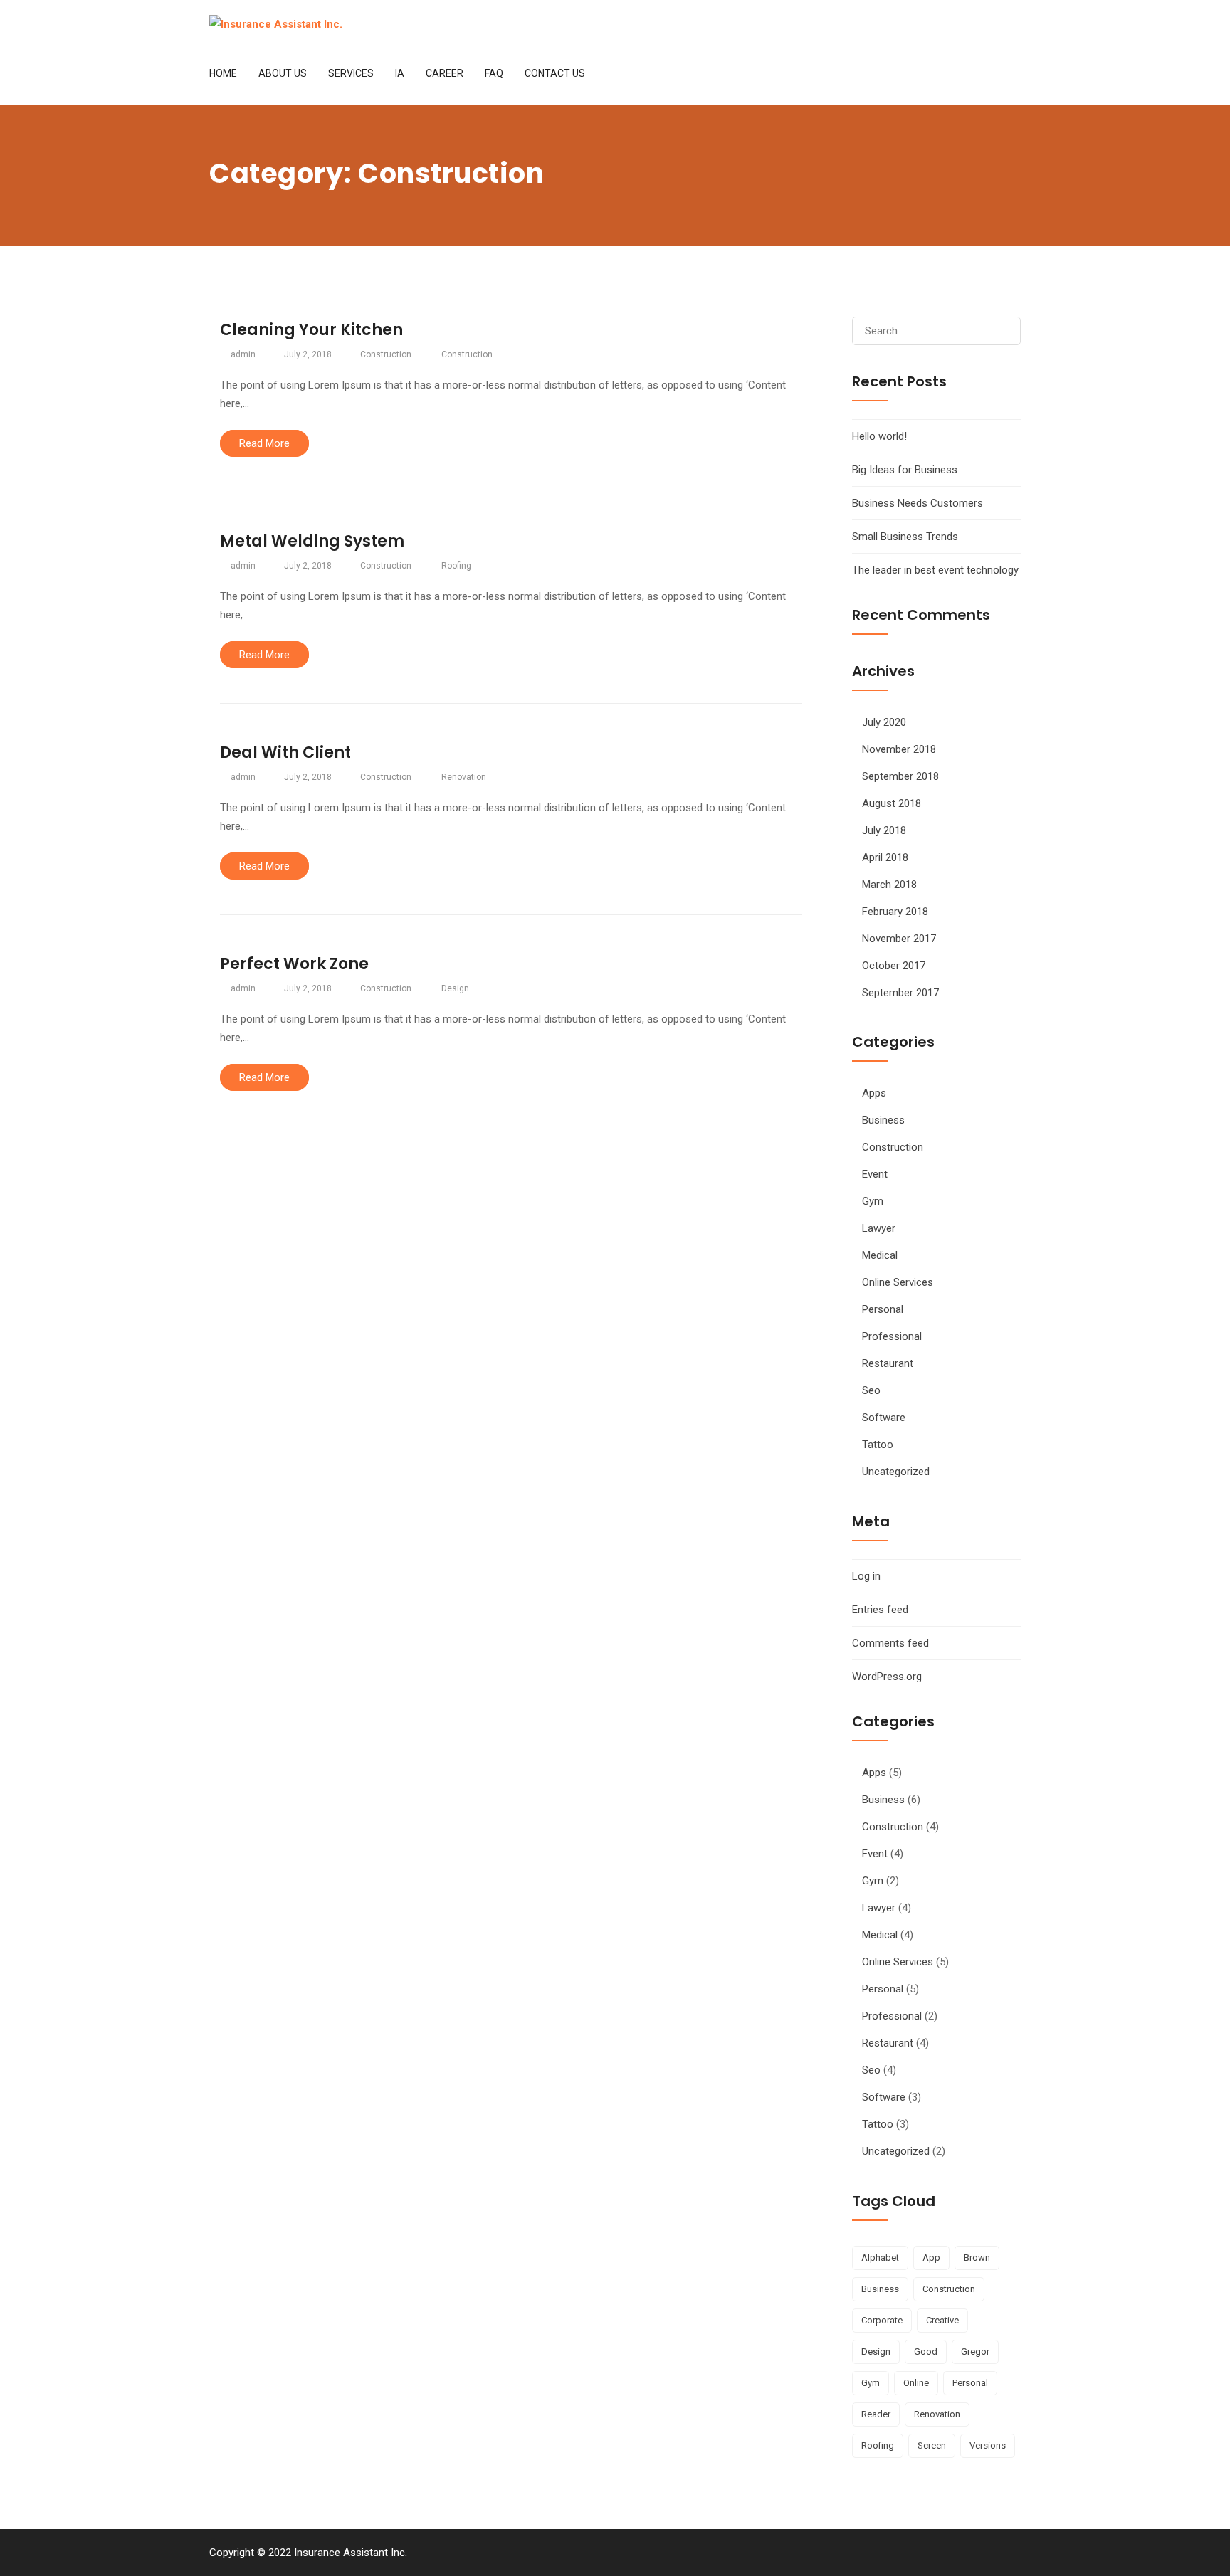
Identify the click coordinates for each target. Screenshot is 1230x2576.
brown (977, 2258)
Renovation (464, 777)
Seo (871, 1390)
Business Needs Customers (918, 503)
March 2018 (889, 885)
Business (883, 1120)
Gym (873, 1201)
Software (884, 1418)
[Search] (1004, 331)
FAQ (494, 73)
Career (445, 73)
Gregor (975, 2351)
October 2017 (894, 966)
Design (455, 988)
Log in (866, 1576)
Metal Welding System (312, 541)
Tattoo (878, 1445)
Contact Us (555, 73)
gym (871, 2383)
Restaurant (888, 1363)
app (931, 2258)
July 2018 (884, 830)
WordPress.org (887, 1677)
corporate (882, 2320)
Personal (883, 1309)
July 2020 (884, 722)
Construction (386, 354)
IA (400, 73)
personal (970, 2383)
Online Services (898, 1282)
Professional (892, 1336)
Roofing (456, 566)
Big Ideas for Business (905, 470)
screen (932, 2445)
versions (988, 2445)
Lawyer (879, 1228)
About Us (283, 73)
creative (942, 2320)
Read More (264, 443)
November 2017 (899, 939)
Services (351, 73)
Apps (874, 1093)
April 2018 (885, 857)
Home (223, 73)
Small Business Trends (905, 537)
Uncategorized (896, 1472)
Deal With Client (285, 753)
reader (876, 2414)
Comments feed (890, 1643)
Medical (880, 1255)
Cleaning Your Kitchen (311, 330)
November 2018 (899, 749)
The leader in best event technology (935, 570)
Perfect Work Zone (294, 964)
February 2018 (895, 912)
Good (926, 2351)
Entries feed (880, 1610)
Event (875, 1174)
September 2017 (900, 993)
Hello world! (879, 436)
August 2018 (892, 803)
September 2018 (900, 776)
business (880, 2289)
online (916, 2383)
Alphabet (880, 2258)
